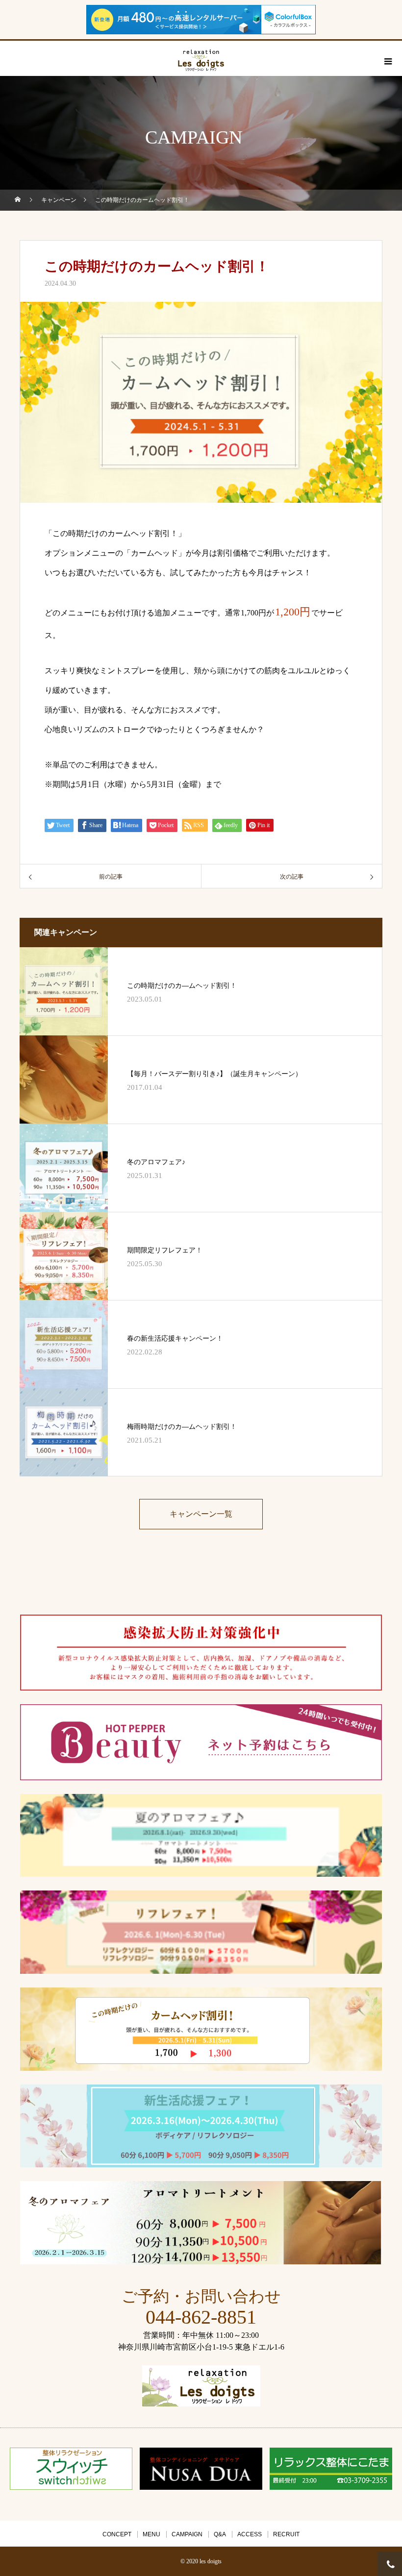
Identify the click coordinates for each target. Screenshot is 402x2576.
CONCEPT (117, 2534)
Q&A (220, 2534)
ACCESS (250, 2534)
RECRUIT (286, 2534)
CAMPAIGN (187, 2534)
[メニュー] (387, 61)
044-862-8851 (201, 2317)
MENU (151, 2534)
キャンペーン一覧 (201, 1514)
